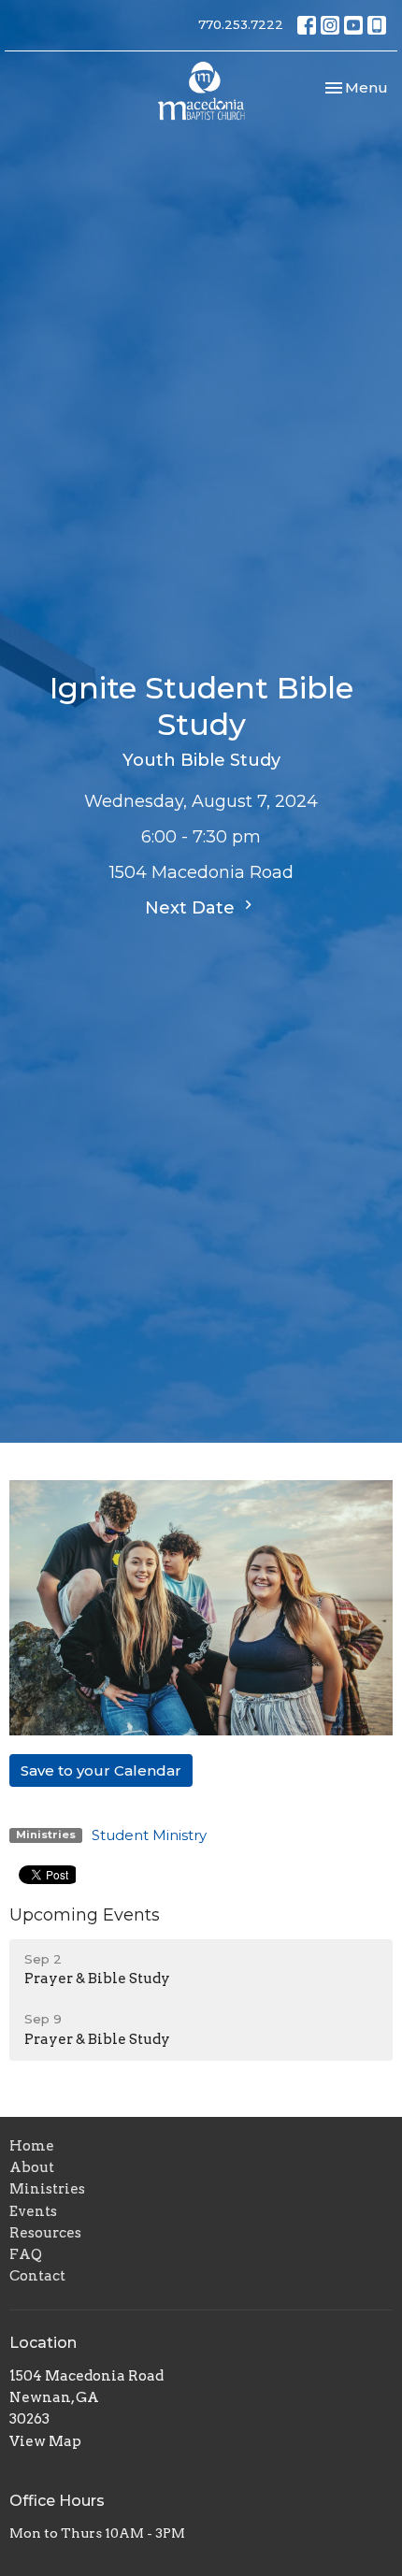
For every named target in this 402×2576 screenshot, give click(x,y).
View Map (45, 2441)
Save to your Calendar (101, 1770)
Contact (37, 2276)
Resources (45, 2233)
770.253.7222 (241, 24)
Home (32, 2146)
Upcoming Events (85, 1915)
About (32, 2167)
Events (33, 2211)
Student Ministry (149, 1835)
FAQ (26, 2254)
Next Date (192, 908)
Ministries (47, 2189)
